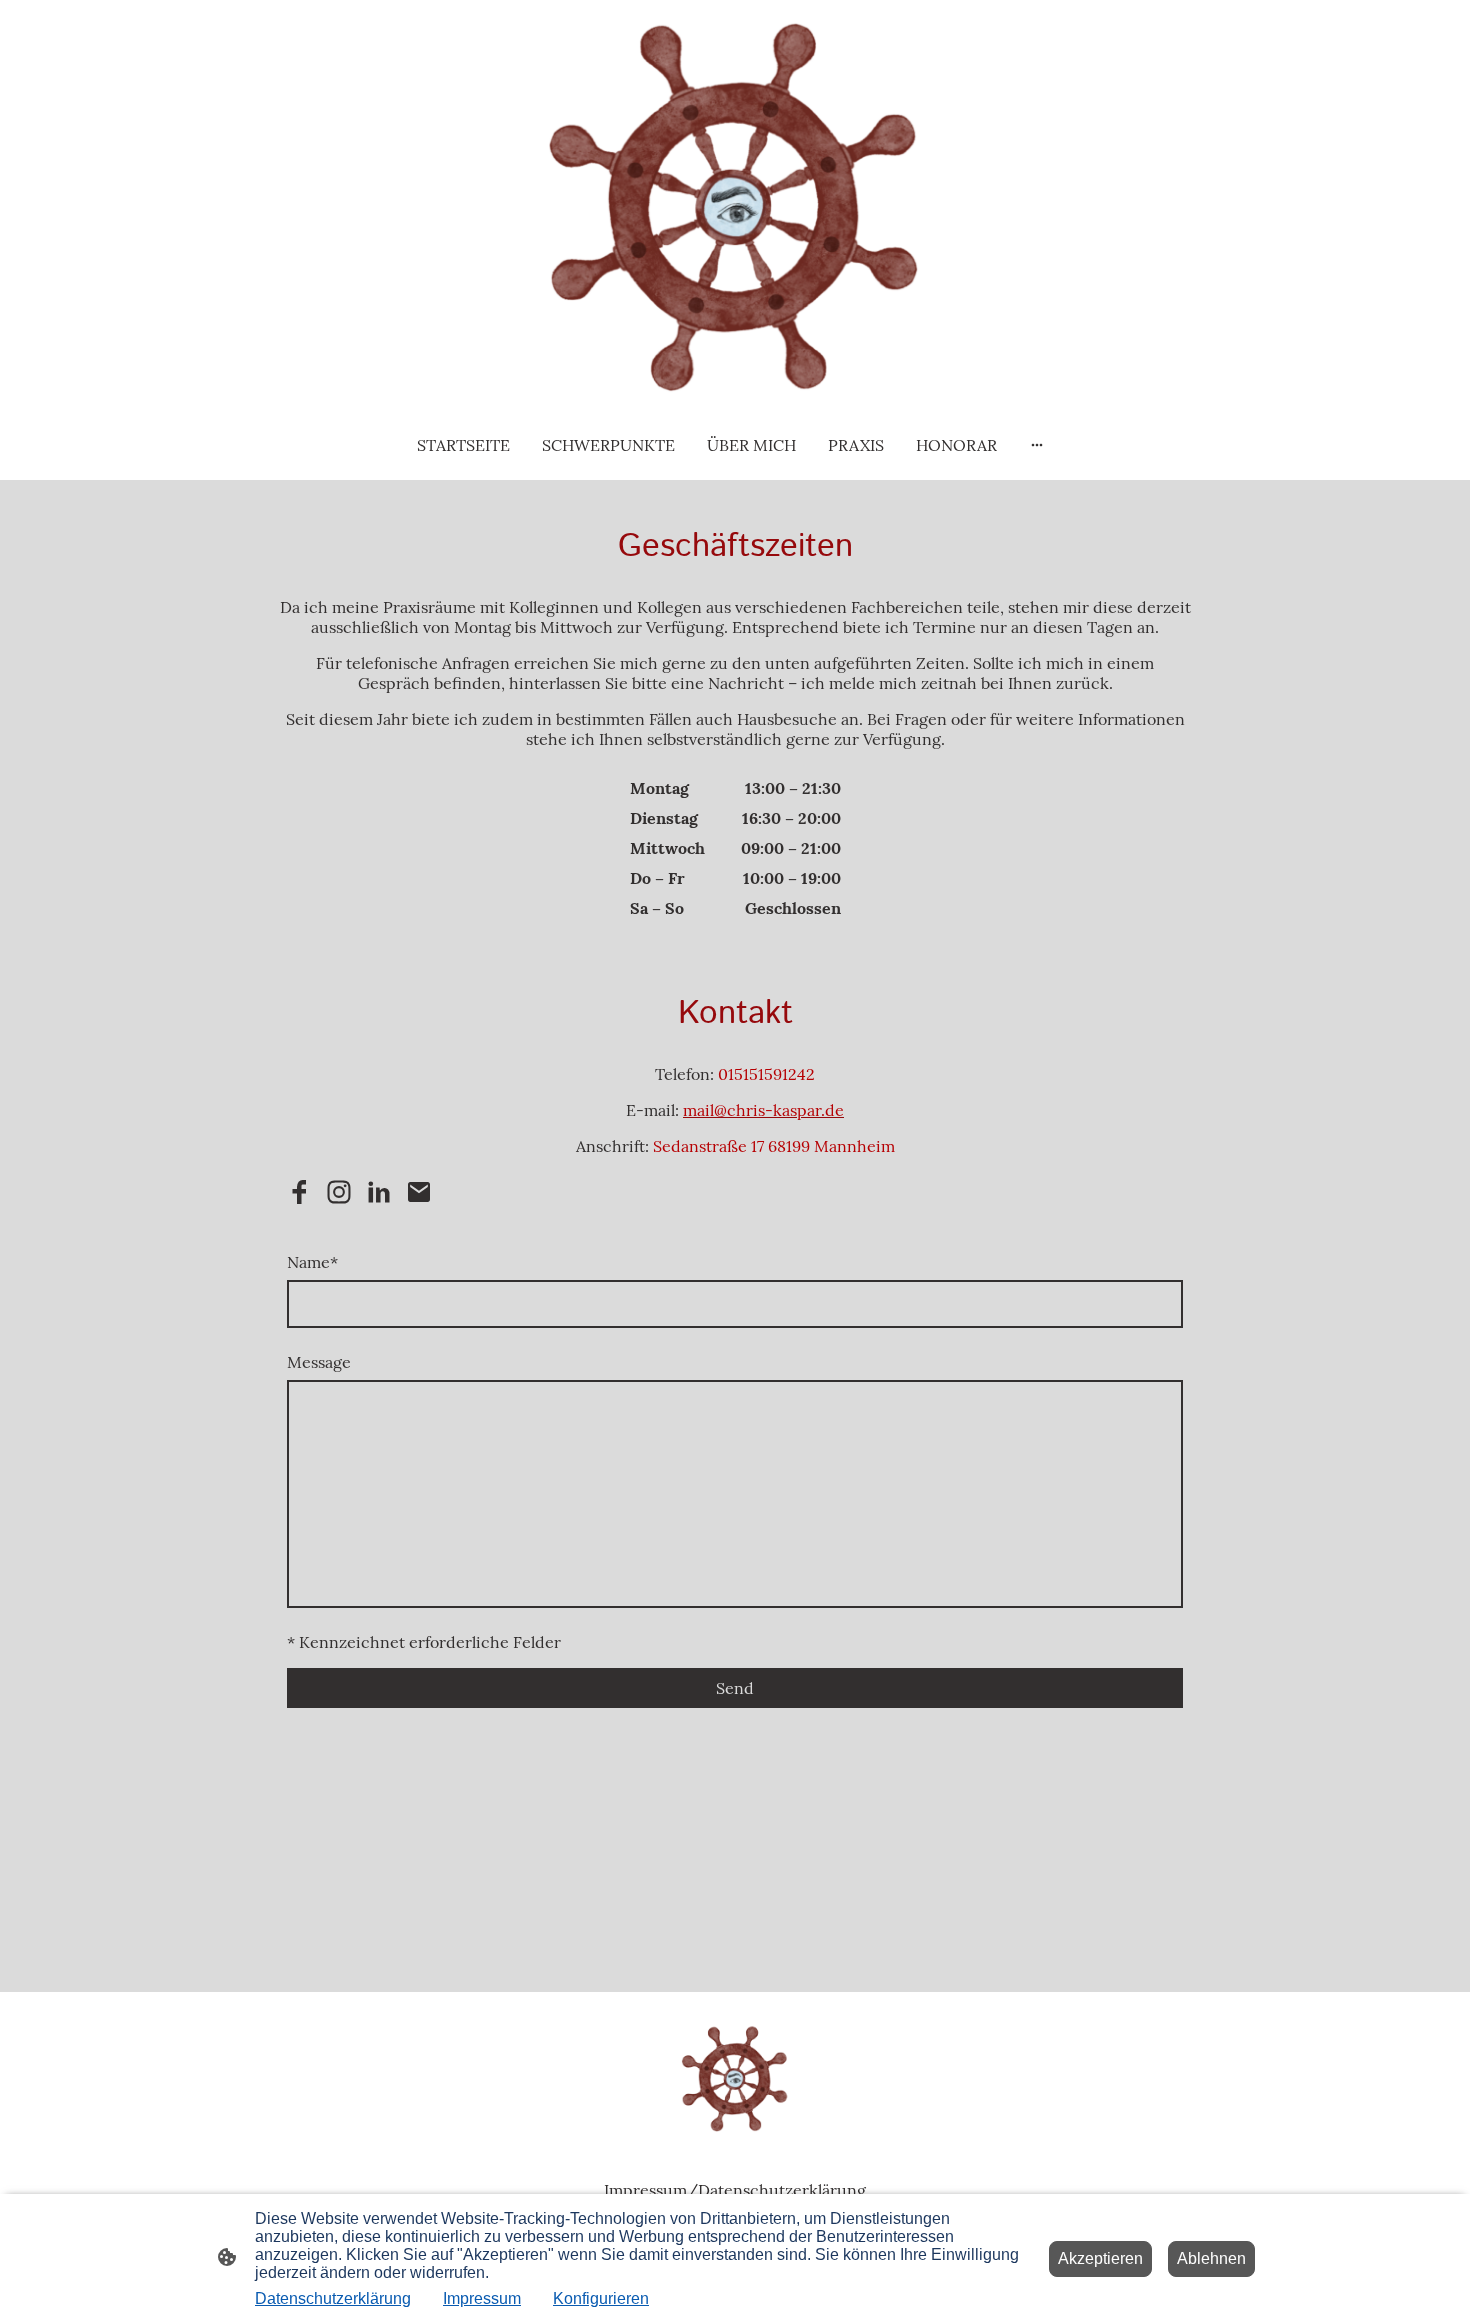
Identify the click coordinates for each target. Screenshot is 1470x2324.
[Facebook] (299, 1192)
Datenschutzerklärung (333, 2298)
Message (319, 1362)
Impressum (482, 2298)
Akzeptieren (1100, 2258)
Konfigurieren (601, 2298)
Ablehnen (1211, 2258)
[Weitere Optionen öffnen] (1037, 445)
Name (312, 1262)
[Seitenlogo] (734, 204)
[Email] (419, 1192)
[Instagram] (339, 1192)
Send (735, 1688)
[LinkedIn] (379, 1192)
